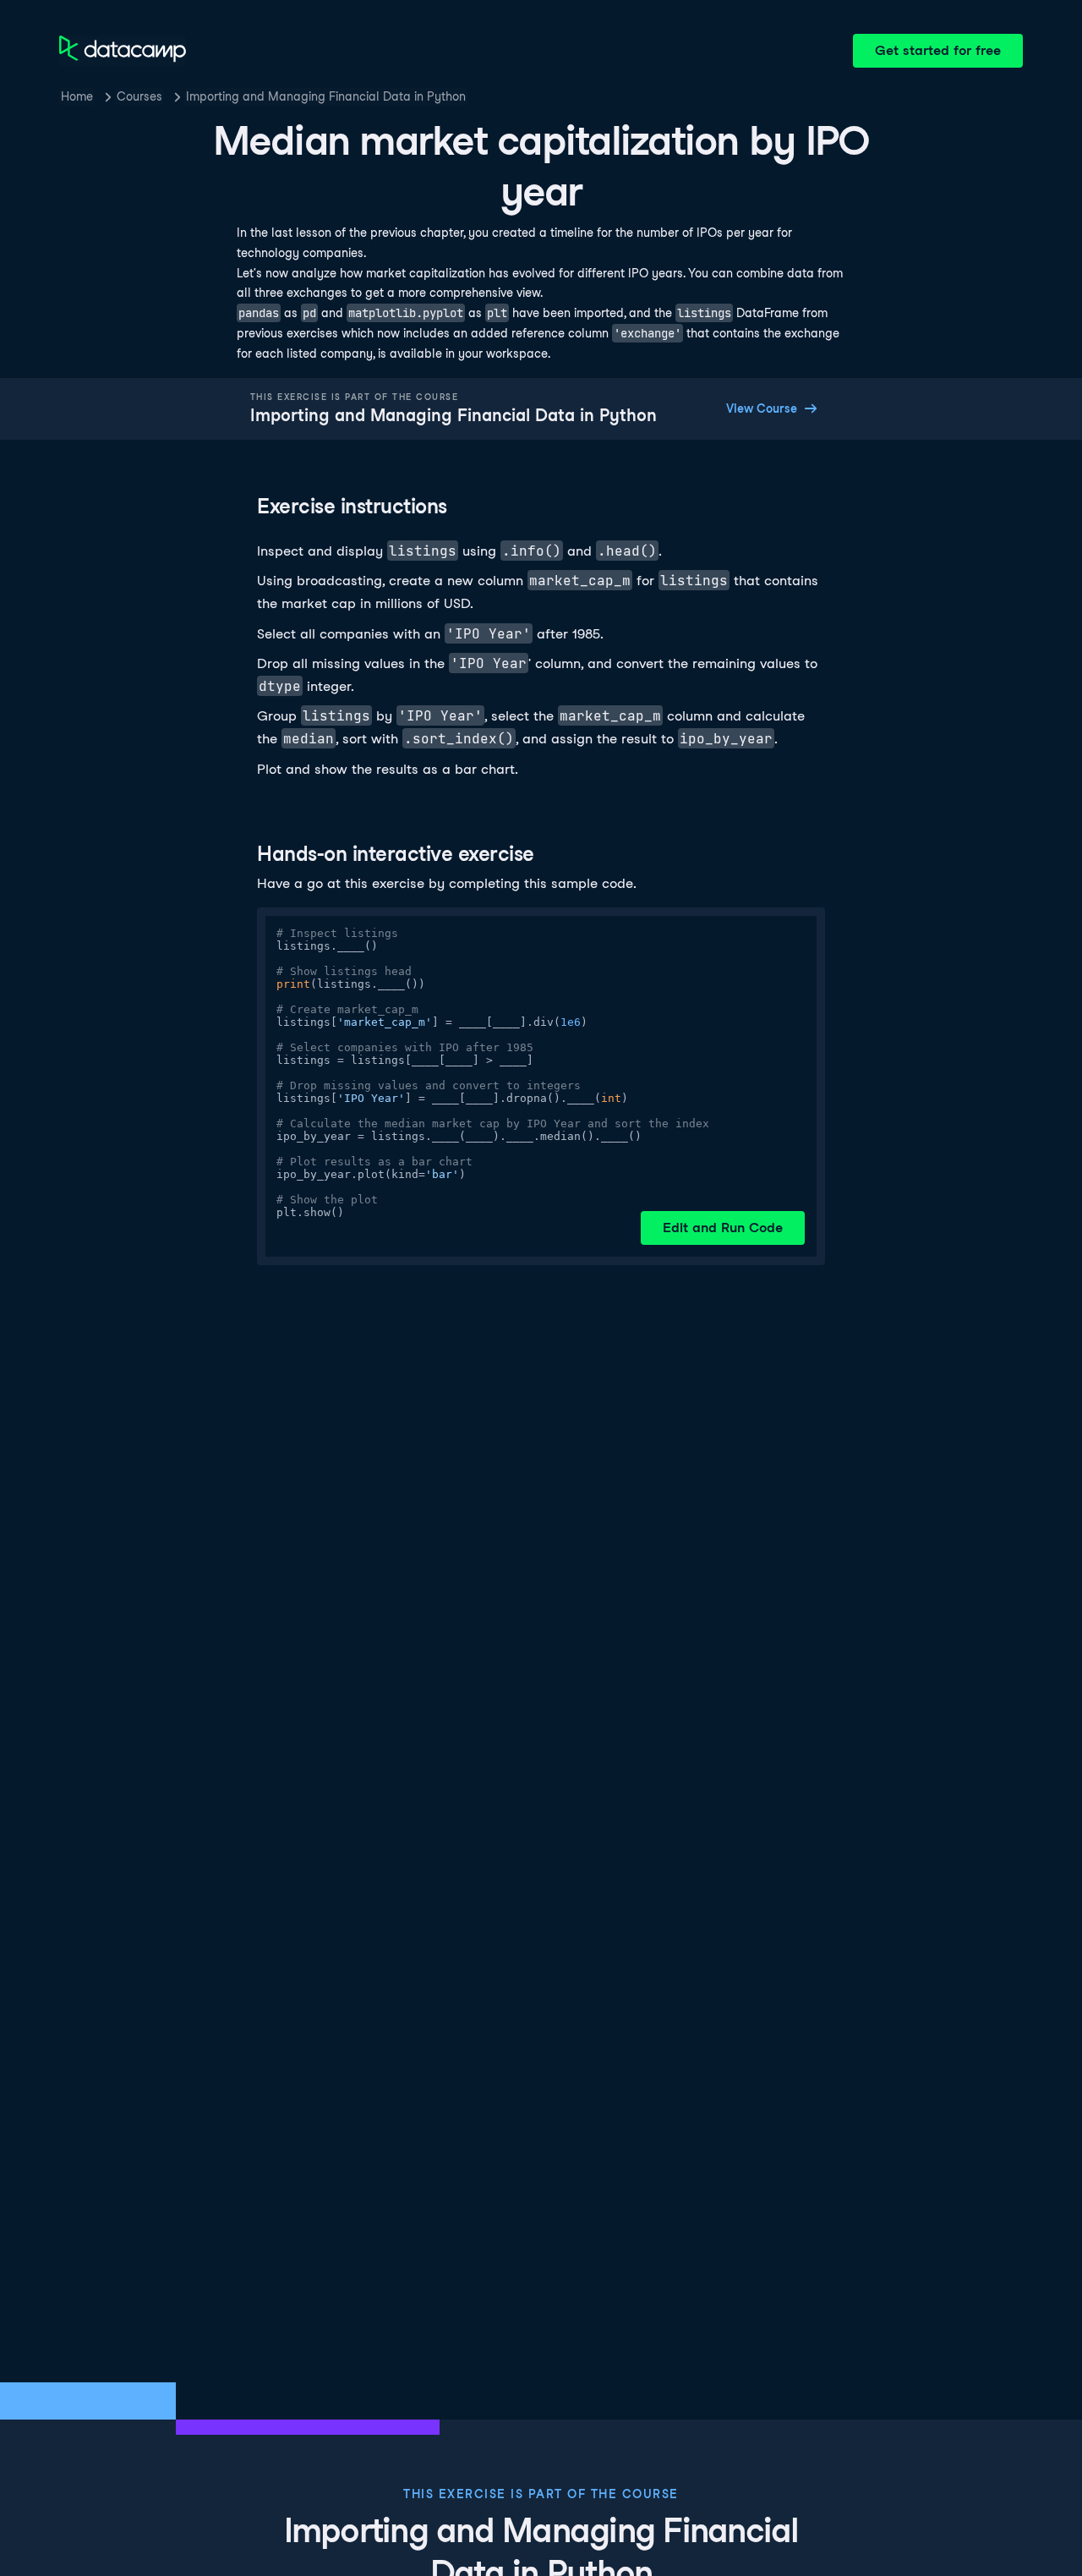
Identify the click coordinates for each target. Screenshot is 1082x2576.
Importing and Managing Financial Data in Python (326, 96)
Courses (139, 96)
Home (77, 96)
